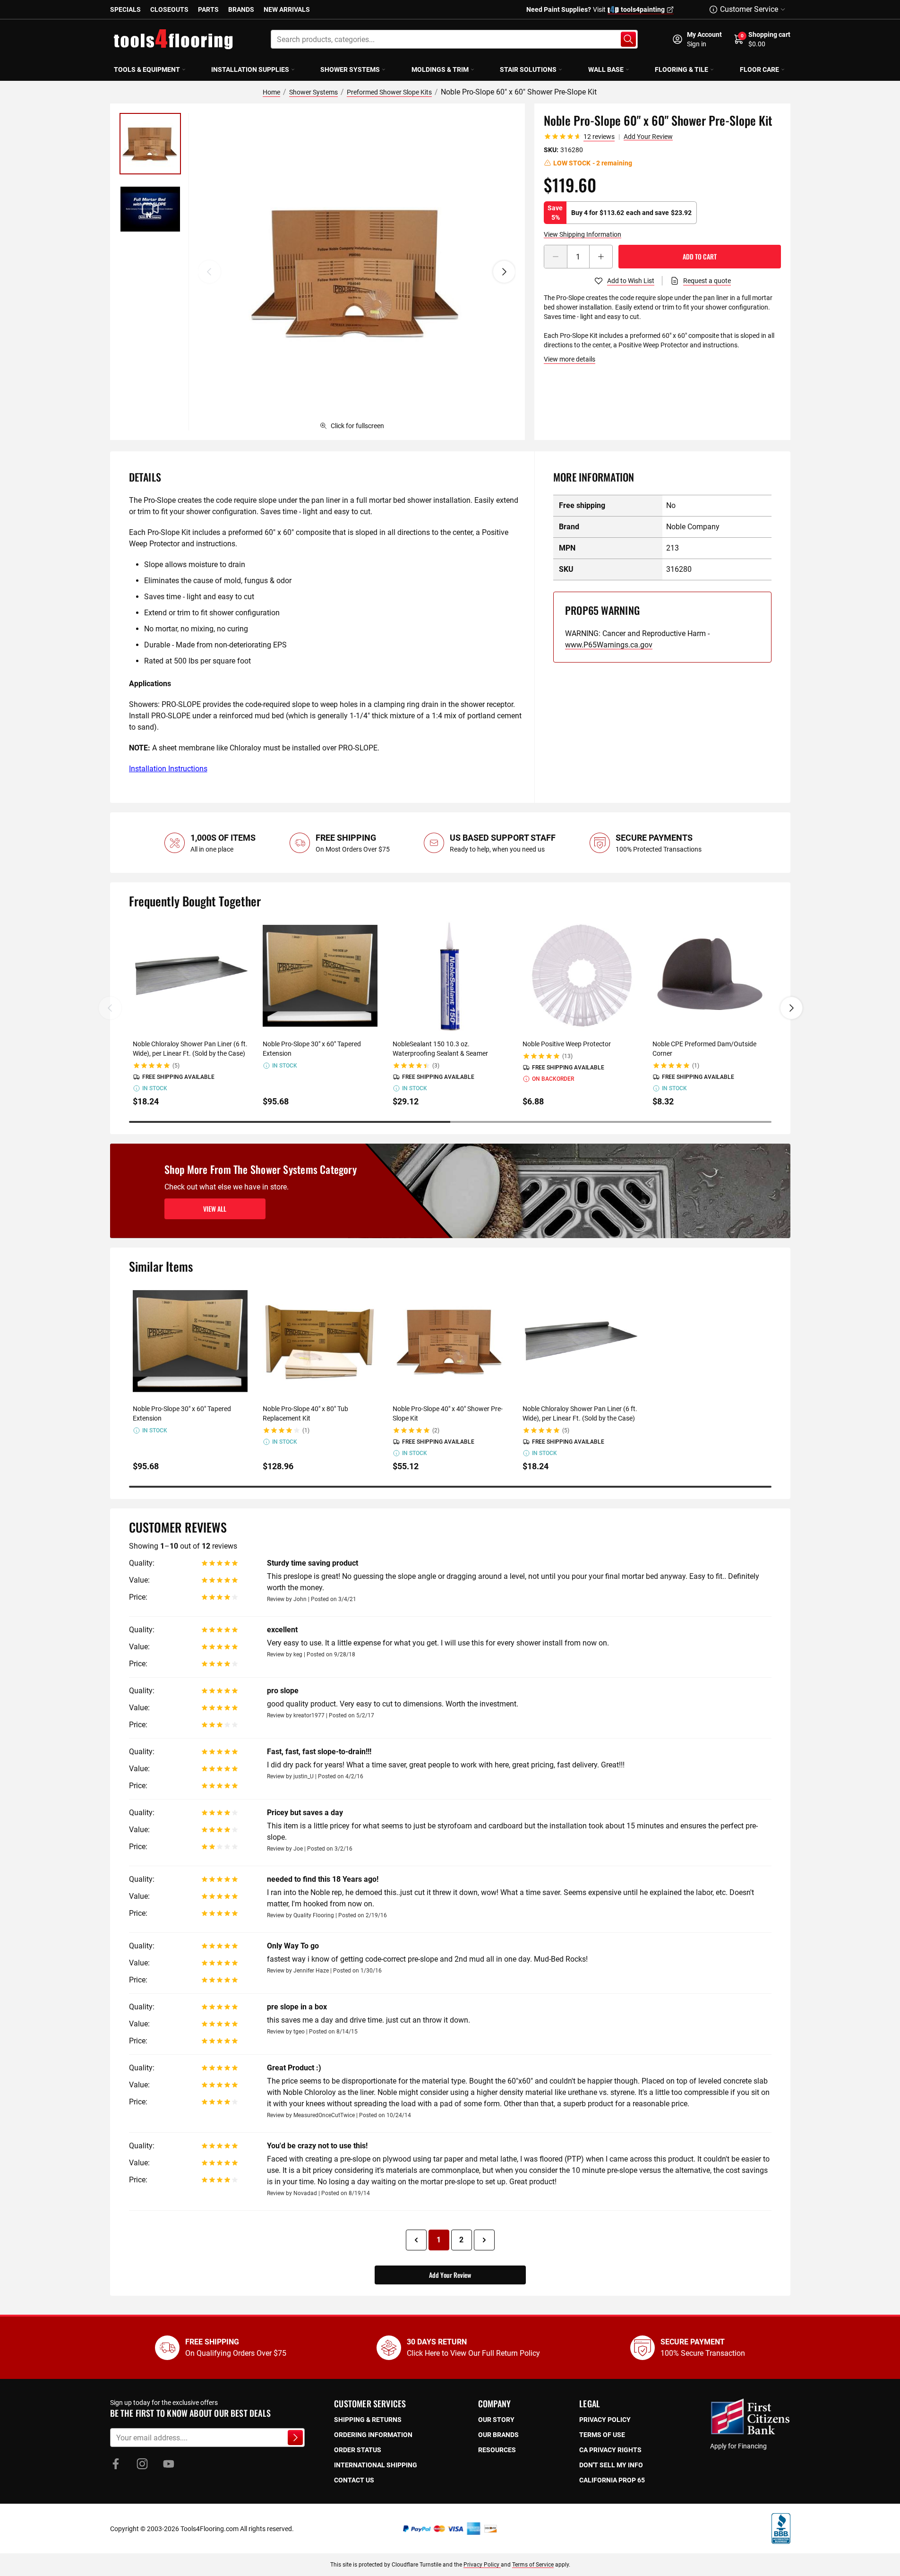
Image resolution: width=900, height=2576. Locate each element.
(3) (436, 1066)
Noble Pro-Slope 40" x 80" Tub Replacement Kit (305, 1413)
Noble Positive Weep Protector (567, 1044)
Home (271, 92)
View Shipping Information (583, 234)
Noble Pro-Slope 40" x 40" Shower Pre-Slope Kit (448, 1413)
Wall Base (606, 69)
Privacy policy (605, 2420)
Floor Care (759, 69)
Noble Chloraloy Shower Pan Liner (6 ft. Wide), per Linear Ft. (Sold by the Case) (190, 1049)
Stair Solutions (528, 69)
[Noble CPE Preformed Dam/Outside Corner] (710, 976)
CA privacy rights (610, 2450)
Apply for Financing (738, 2446)
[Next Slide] (791, 1008)
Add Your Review (648, 137)
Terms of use (602, 2435)
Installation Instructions (168, 769)
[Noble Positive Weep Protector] (580, 976)
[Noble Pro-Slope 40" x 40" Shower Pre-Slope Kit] (450, 1341)
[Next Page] (484, 2240)
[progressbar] (450, 1122)
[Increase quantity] (601, 257)
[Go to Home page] (173, 39)
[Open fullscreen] (357, 272)
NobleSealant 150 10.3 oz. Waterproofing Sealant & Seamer (440, 1049)
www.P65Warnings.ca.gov (609, 645)
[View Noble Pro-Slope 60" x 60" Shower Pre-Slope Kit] (150, 144)
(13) (567, 1056)
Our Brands (498, 2435)
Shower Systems (350, 69)
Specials (125, 9)
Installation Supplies (250, 69)
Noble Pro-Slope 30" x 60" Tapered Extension (312, 1049)
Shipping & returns (368, 2420)
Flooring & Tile (681, 69)
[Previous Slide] (110, 1008)
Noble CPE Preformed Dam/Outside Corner (704, 1049)
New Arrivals (287, 9)
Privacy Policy (482, 2565)
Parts (208, 9)
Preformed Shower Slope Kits (389, 92)
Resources (497, 2450)
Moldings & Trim (440, 69)
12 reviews (599, 137)
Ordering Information (373, 2435)
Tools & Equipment (147, 69)
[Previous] (209, 272)
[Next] (504, 272)
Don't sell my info (611, 2465)
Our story (496, 2420)
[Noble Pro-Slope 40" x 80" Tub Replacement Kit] (320, 1341)
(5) (176, 1066)
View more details (570, 359)
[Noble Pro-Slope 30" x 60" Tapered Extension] (320, 976)
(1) (696, 1066)
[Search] (628, 39)
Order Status (358, 2450)
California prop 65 (612, 2480)
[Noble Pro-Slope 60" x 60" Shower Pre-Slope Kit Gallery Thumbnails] (150, 176)
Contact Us (354, 2480)
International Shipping (376, 2465)
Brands (241, 9)
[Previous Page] (416, 2240)
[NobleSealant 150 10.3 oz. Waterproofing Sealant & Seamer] (450, 976)
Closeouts (169, 9)
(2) (436, 1430)
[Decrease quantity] (556, 257)
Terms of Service (533, 2565)
